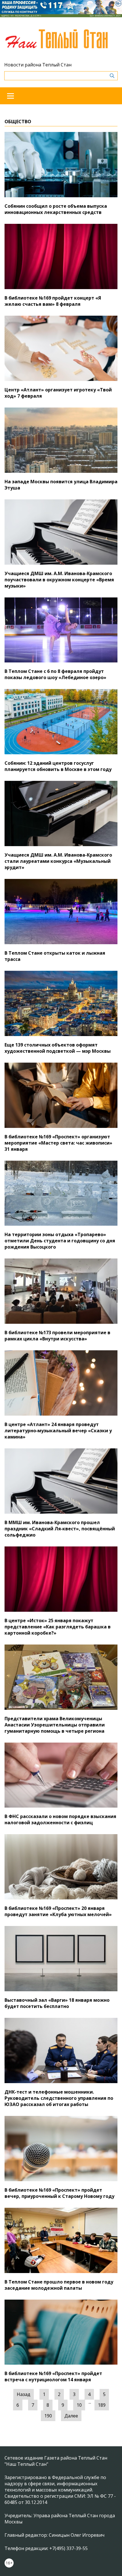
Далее (71, 2416)
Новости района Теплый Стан (38, 65)
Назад (24, 2394)
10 (79, 2405)
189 (102, 2405)
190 (48, 2416)
